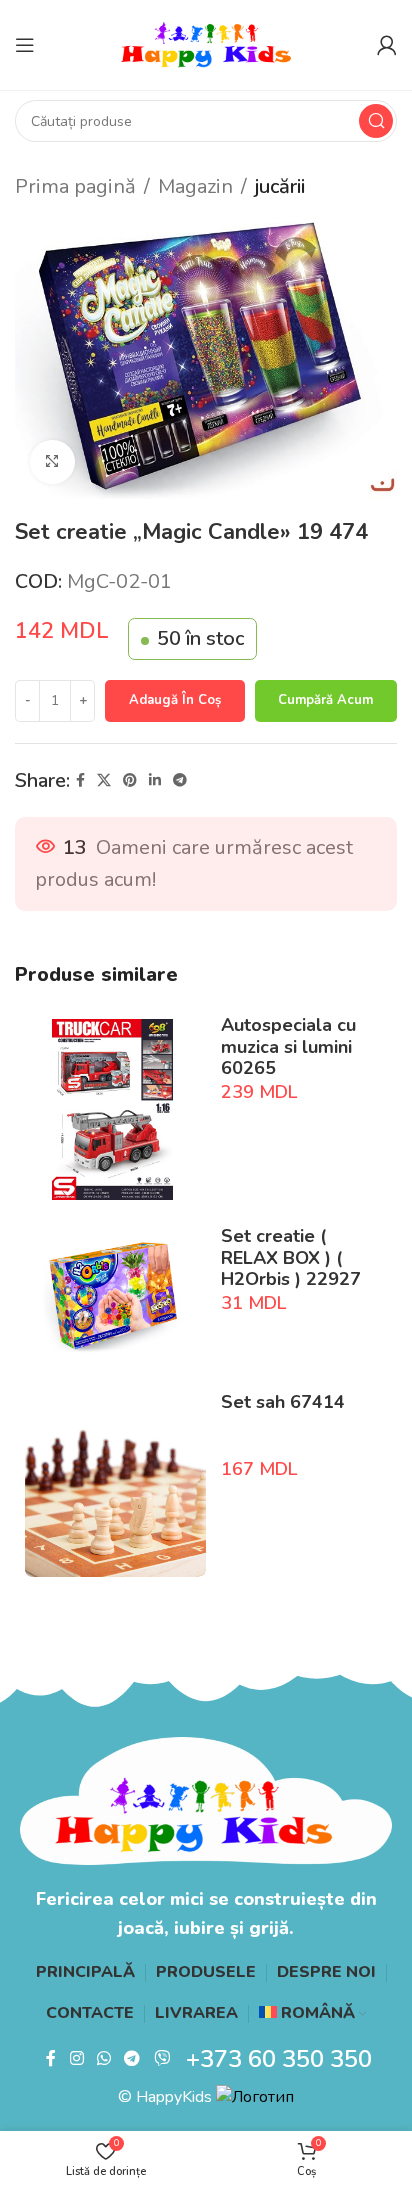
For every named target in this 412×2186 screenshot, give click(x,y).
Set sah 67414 (283, 1402)
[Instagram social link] (76, 2059)
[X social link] (104, 781)
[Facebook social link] (80, 781)
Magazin (195, 186)
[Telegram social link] (180, 781)
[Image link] (206, 1799)
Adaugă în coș (175, 700)
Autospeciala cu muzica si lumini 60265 (288, 1046)
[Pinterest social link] (130, 781)
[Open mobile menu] (25, 45)
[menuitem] (313, 2014)
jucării (280, 186)
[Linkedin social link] (155, 781)
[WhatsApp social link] (103, 2059)
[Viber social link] (161, 2059)
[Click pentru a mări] (52, 462)
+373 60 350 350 (279, 2059)
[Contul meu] (387, 45)
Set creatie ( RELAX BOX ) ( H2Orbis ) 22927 (291, 1257)
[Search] (376, 121)
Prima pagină (75, 186)
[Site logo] (206, 43)
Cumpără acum (325, 700)
